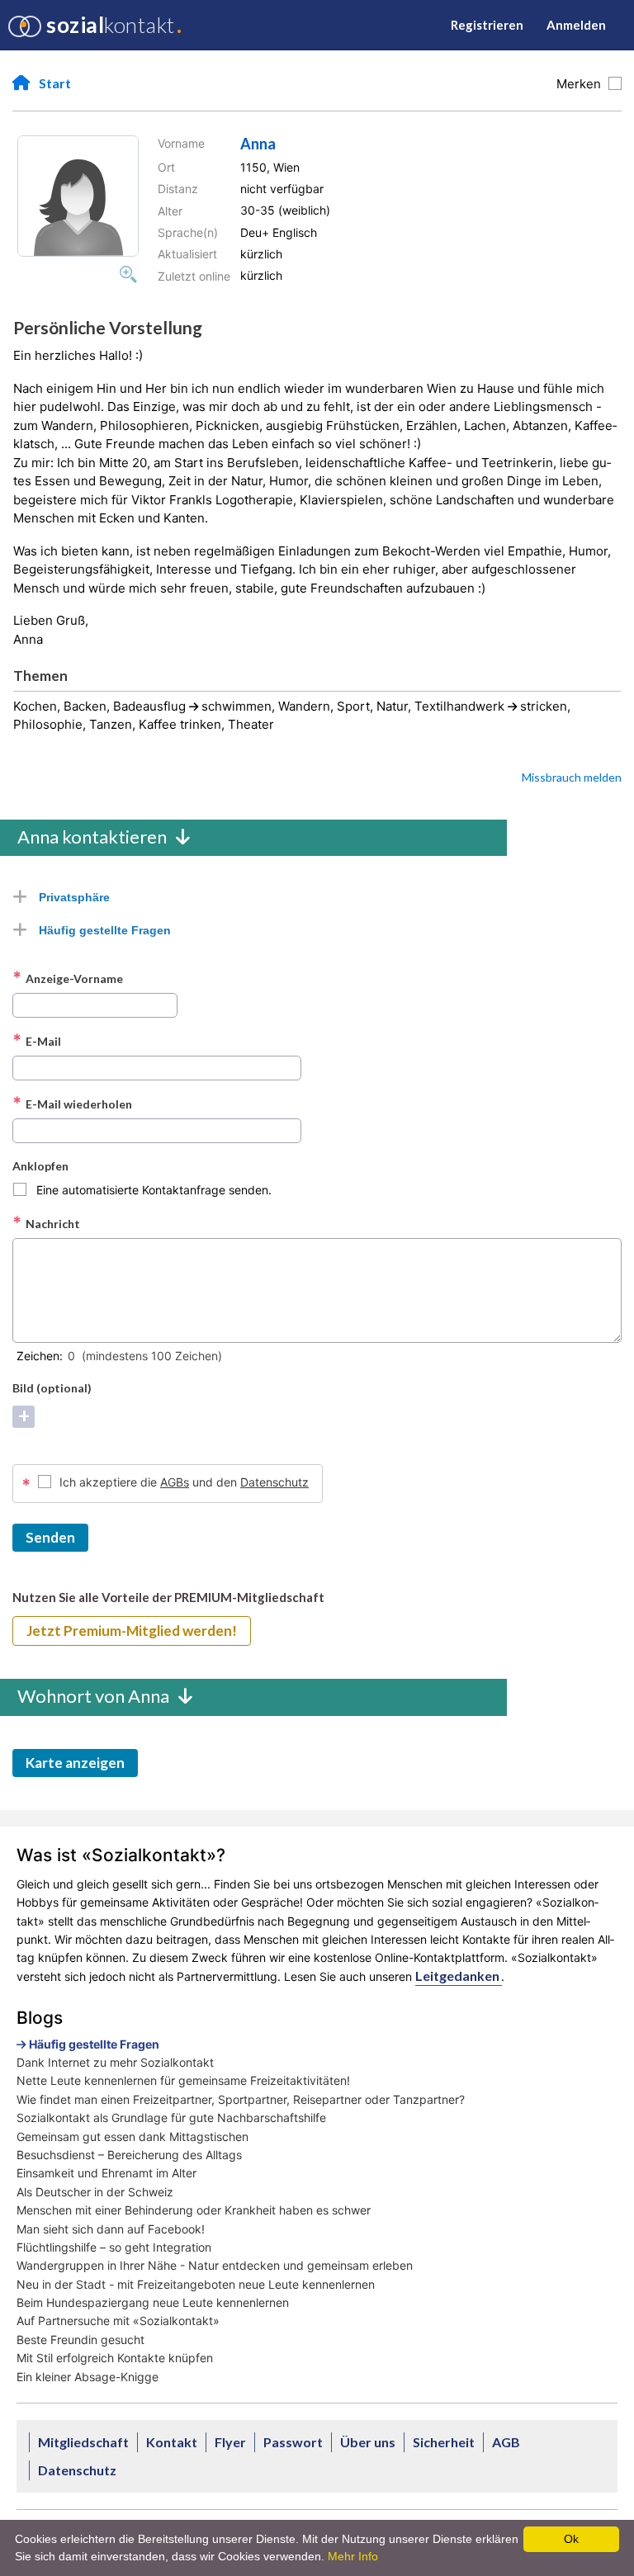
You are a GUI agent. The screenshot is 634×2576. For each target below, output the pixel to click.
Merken (582, 84)
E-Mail (37, 1041)
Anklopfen (40, 1166)
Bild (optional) (52, 1388)
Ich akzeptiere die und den (184, 1482)
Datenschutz (274, 1482)
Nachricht (46, 1223)
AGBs (175, 1482)
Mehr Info (353, 2556)
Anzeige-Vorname (68, 978)
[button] (78, 196)
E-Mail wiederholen (72, 1104)
